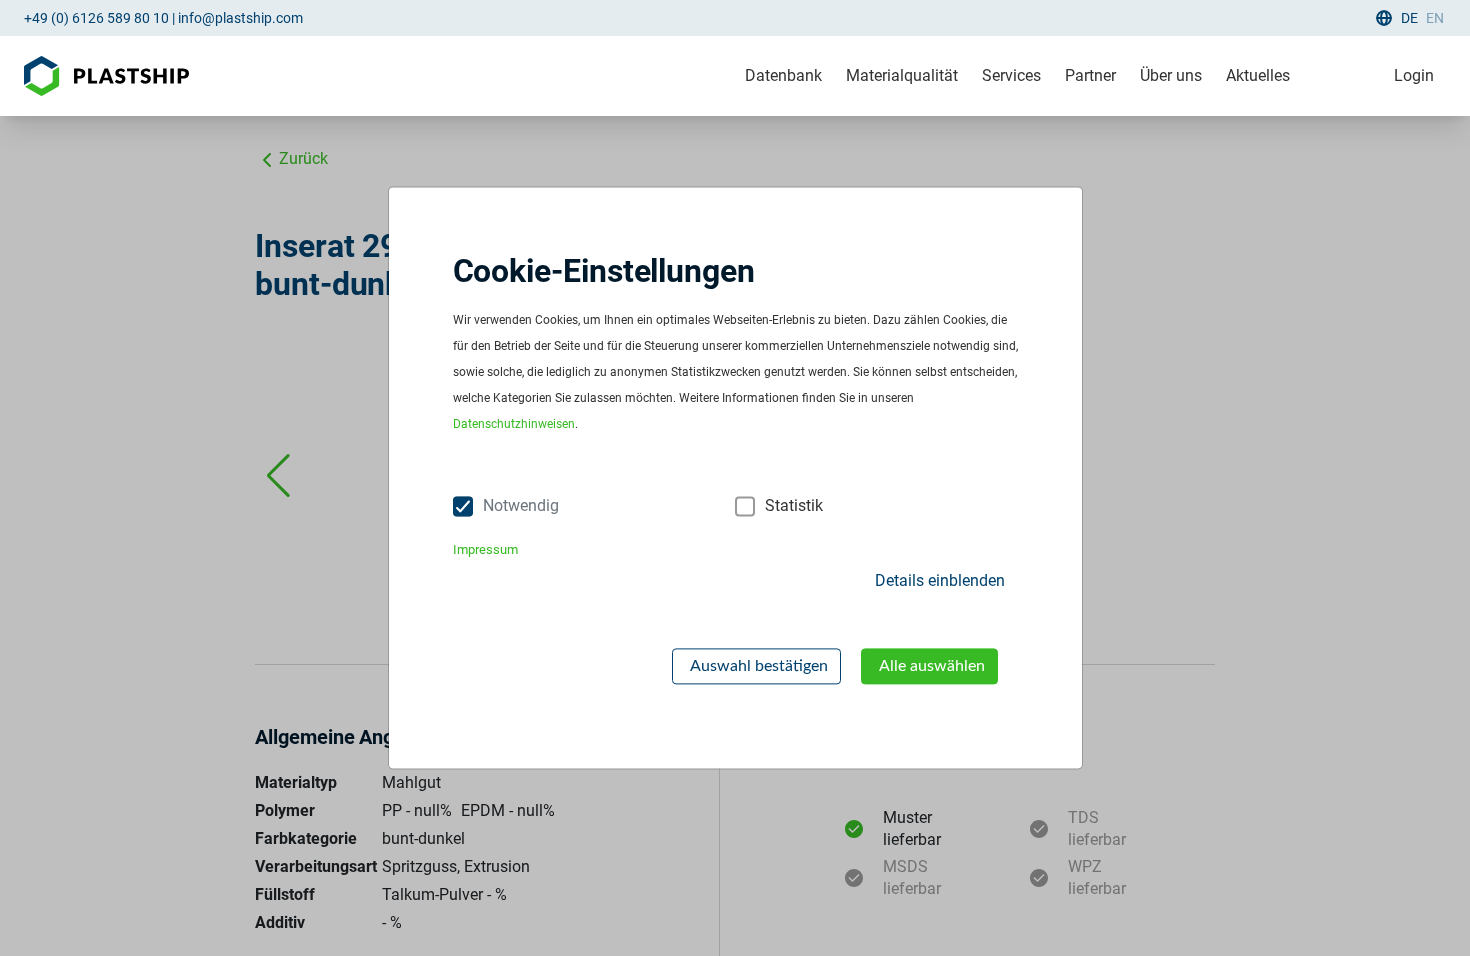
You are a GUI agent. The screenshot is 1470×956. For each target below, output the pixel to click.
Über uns (1171, 75)
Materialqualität (902, 75)
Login (1414, 75)
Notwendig (521, 506)
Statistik (794, 506)
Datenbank (783, 75)
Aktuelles (1258, 75)
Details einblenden (940, 580)
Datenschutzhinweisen (514, 425)
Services (1011, 75)
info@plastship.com (240, 18)
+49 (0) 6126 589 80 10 (96, 18)
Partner (1090, 75)
